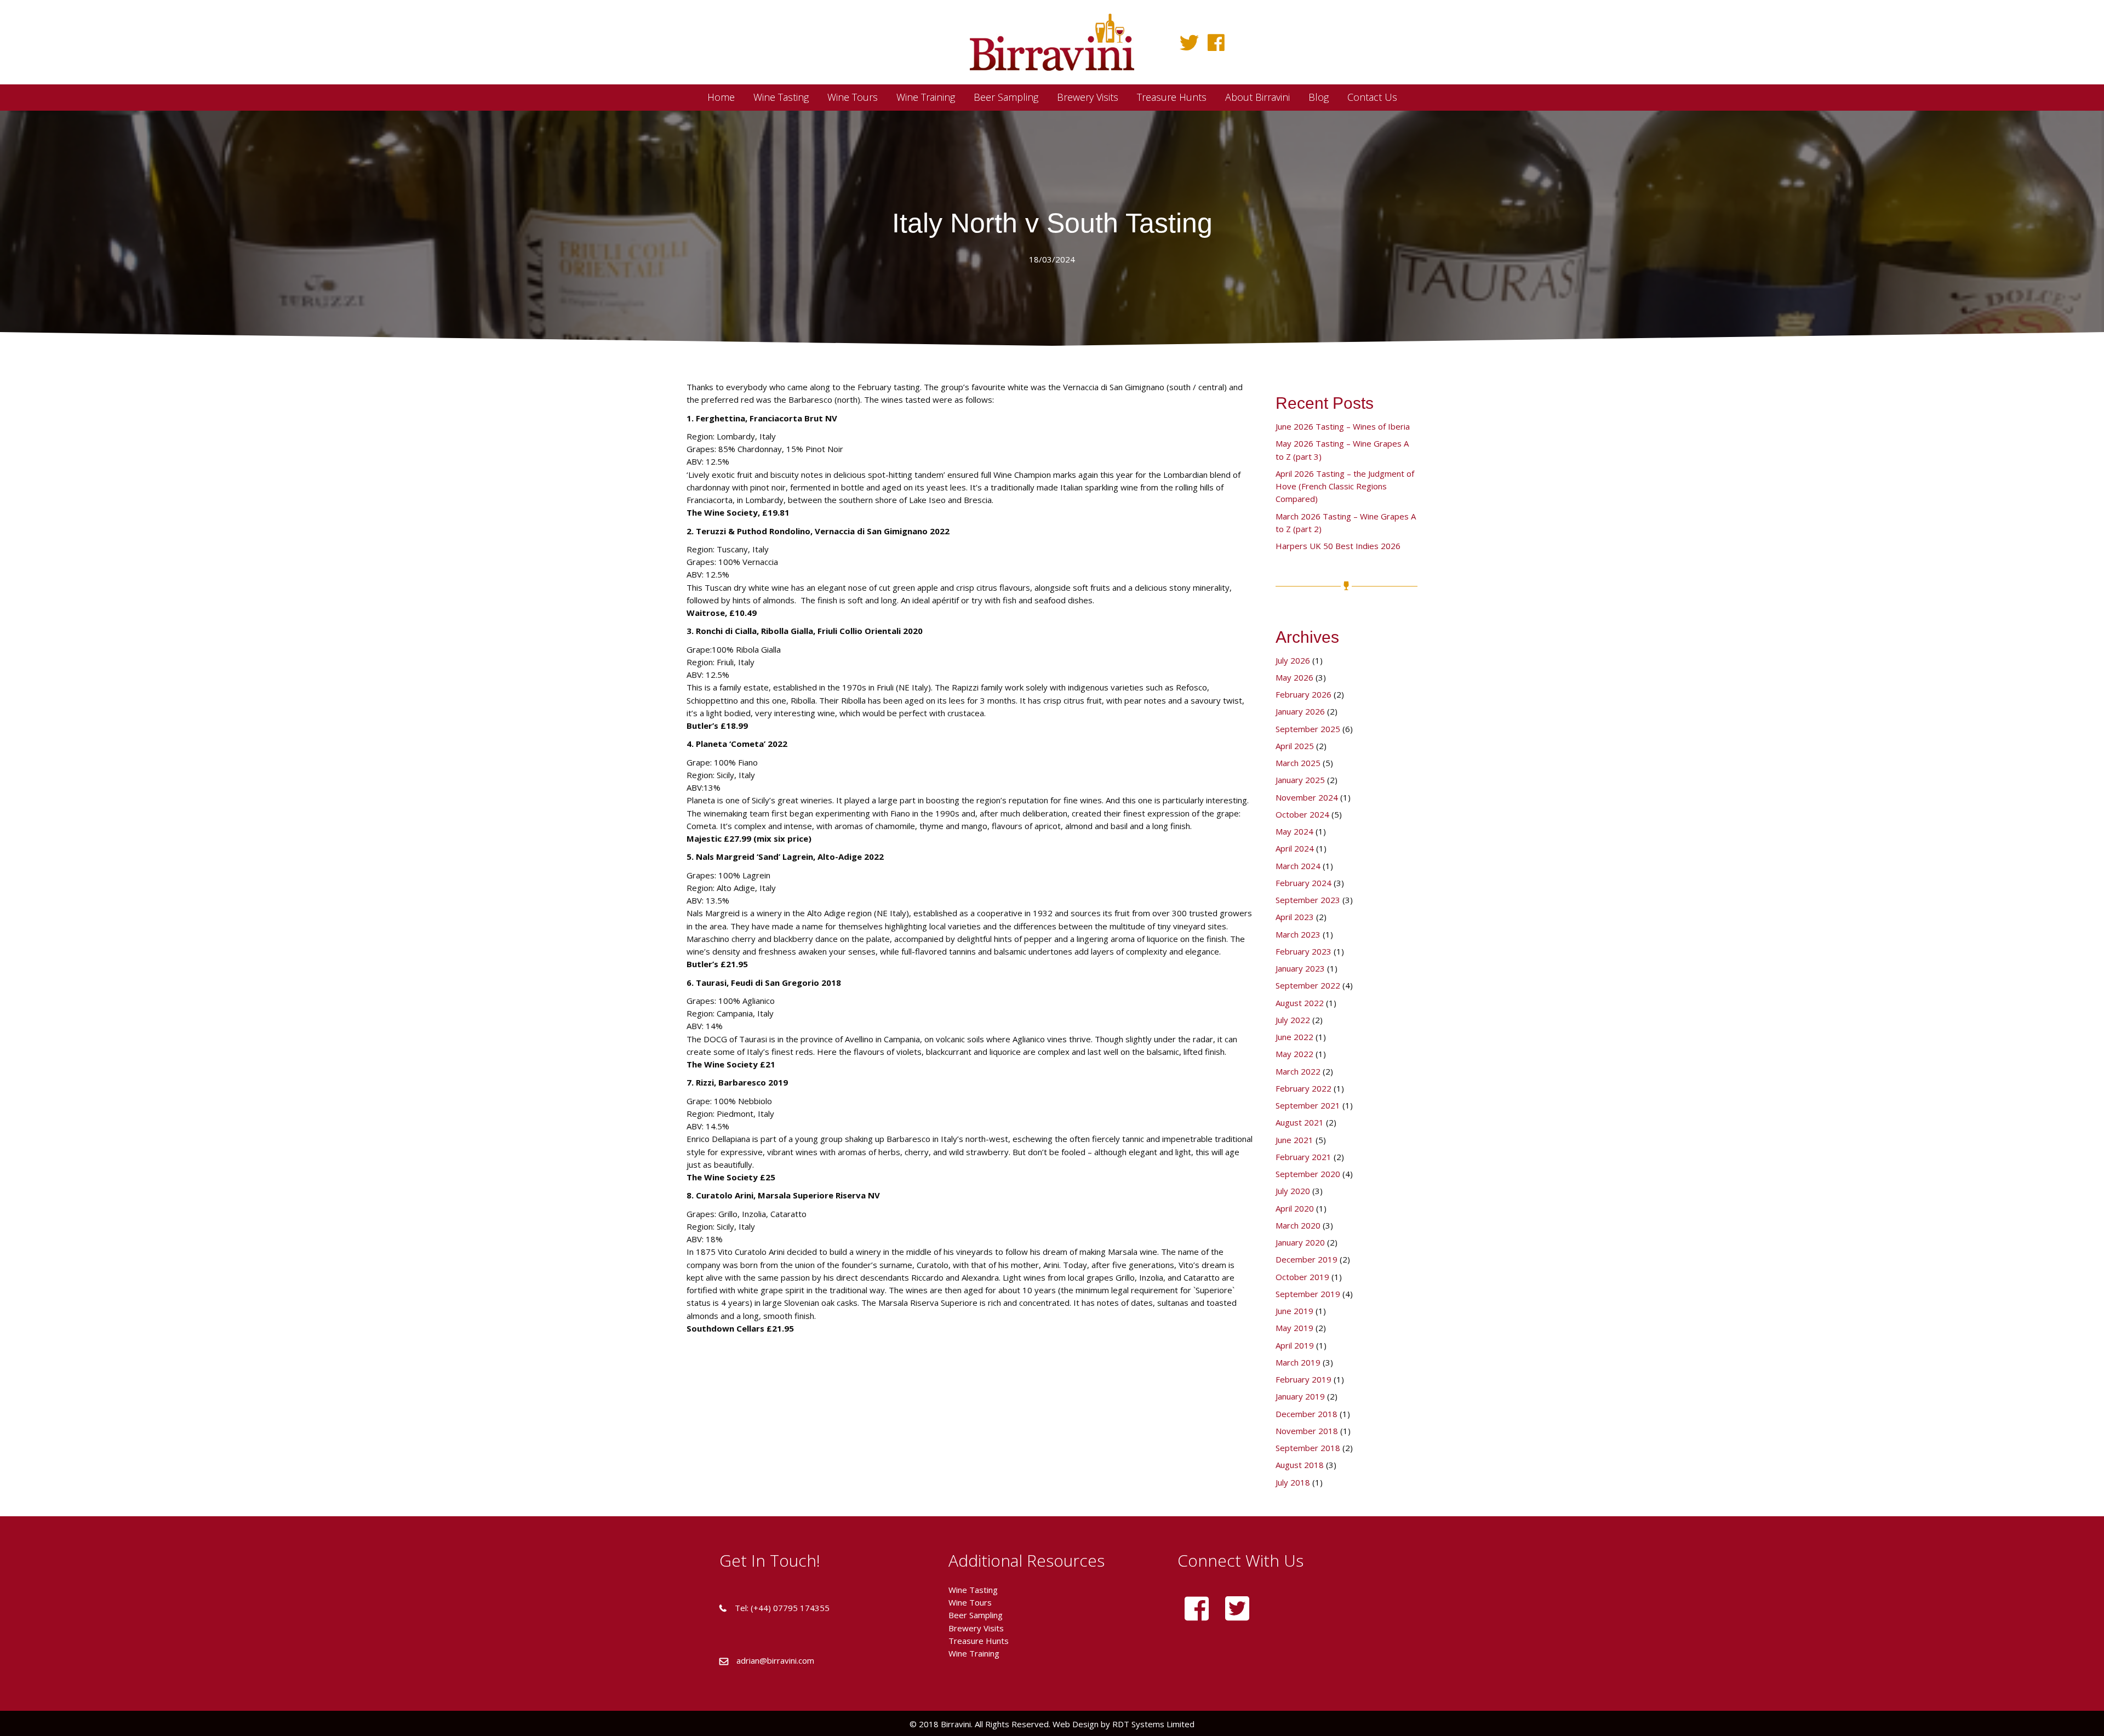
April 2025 (1295, 746)
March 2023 (1298, 934)
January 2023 (1300, 968)
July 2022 (1293, 1020)
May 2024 (1294, 831)
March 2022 (1298, 1071)
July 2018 (1293, 1482)
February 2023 (1303, 951)
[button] (1189, 42)
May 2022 (1294, 1054)
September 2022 (1308, 985)
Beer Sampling (976, 1615)
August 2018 (1300, 1465)
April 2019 (1295, 1345)
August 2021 (1300, 1122)
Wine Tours (970, 1602)
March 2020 (1298, 1225)
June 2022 (1294, 1037)
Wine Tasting (973, 1590)
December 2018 (1307, 1414)
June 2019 (1294, 1311)
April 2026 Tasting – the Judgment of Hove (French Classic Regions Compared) (1345, 486)
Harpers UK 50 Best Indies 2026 (1338, 546)
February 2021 (1303, 1157)
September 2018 (1308, 1448)
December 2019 (1307, 1259)
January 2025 (1300, 780)
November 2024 (1307, 797)
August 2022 (1300, 1003)
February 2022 (1303, 1088)
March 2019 (1298, 1362)
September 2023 (1308, 900)
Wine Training (974, 1653)
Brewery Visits (976, 1628)
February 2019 (1303, 1379)
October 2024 (1302, 814)
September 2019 (1308, 1294)
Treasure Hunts (979, 1641)
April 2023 (1295, 917)
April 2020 (1295, 1208)
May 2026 (1294, 677)
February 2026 (1303, 694)
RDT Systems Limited (1152, 1724)
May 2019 (1294, 1328)
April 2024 (1295, 848)
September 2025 (1308, 729)
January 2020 (1300, 1242)
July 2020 (1293, 1191)
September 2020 (1308, 1174)
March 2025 (1298, 763)
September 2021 (1308, 1105)
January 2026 (1300, 711)
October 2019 (1302, 1277)
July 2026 (1293, 660)
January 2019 (1300, 1396)
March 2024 (1298, 866)
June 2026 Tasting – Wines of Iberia (1343, 426)
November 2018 (1307, 1431)
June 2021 (1294, 1140)
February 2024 (1303, 883)
